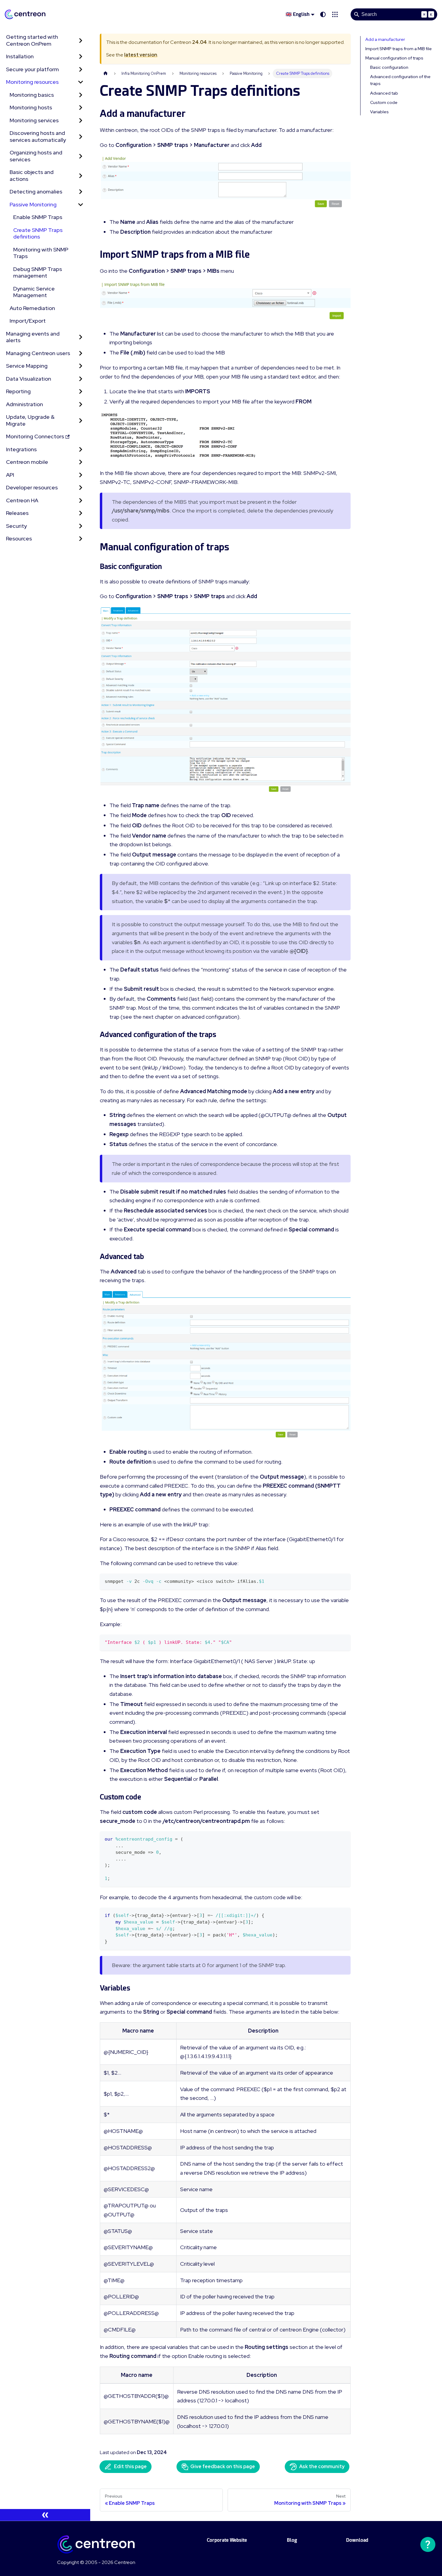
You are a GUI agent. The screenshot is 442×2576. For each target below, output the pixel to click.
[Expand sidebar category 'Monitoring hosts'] (81, 108)
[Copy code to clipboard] (343, 1581)
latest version (141, 55)
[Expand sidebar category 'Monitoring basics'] (81, 95)
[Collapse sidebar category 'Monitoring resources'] (81, 82)
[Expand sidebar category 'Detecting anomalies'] (81, 192)
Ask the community (322, 2467)
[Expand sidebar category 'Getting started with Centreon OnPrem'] (81, 40)
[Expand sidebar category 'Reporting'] (81, 392)
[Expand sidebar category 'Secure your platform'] (81, 70)
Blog (292, 2540)
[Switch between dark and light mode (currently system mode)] (323, 14)
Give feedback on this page (223, 2467)
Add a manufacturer (385, 39)
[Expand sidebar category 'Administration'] (81, 404)
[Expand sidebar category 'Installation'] (81, 57)
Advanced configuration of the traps (400, 80)
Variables (379, 112)
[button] (335, 14)
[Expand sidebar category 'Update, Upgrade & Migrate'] (81, 420)
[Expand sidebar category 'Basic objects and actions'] (81, 176)
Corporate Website (227, 2540)
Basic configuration (389, 67)
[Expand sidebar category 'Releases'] (81, 513)
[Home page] (106, 73)
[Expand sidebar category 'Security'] (81, 526)
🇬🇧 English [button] (298, 14)
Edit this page (130, 2467)
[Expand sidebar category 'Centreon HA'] (81, 501)
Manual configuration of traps (394, 58)
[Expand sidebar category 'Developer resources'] (81, 488)
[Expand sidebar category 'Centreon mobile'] (81, 462)
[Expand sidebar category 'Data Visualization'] (81, 379)
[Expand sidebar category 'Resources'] (81, 539)
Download (357, 2540)
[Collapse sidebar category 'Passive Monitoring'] (81, 205)
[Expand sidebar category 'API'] (81, 475)
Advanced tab (384, 93)
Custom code (384, 102)
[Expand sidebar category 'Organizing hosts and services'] (81, 156)
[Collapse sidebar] (45, 2515)
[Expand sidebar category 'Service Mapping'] (81, 366)
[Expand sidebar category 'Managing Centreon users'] (81, 353)
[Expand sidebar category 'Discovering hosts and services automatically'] (81, 137)
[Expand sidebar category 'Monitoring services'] (81, 121)
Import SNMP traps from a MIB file (399, 49)
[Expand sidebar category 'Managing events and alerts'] (81, 337)
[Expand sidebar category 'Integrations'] (81, 450)
